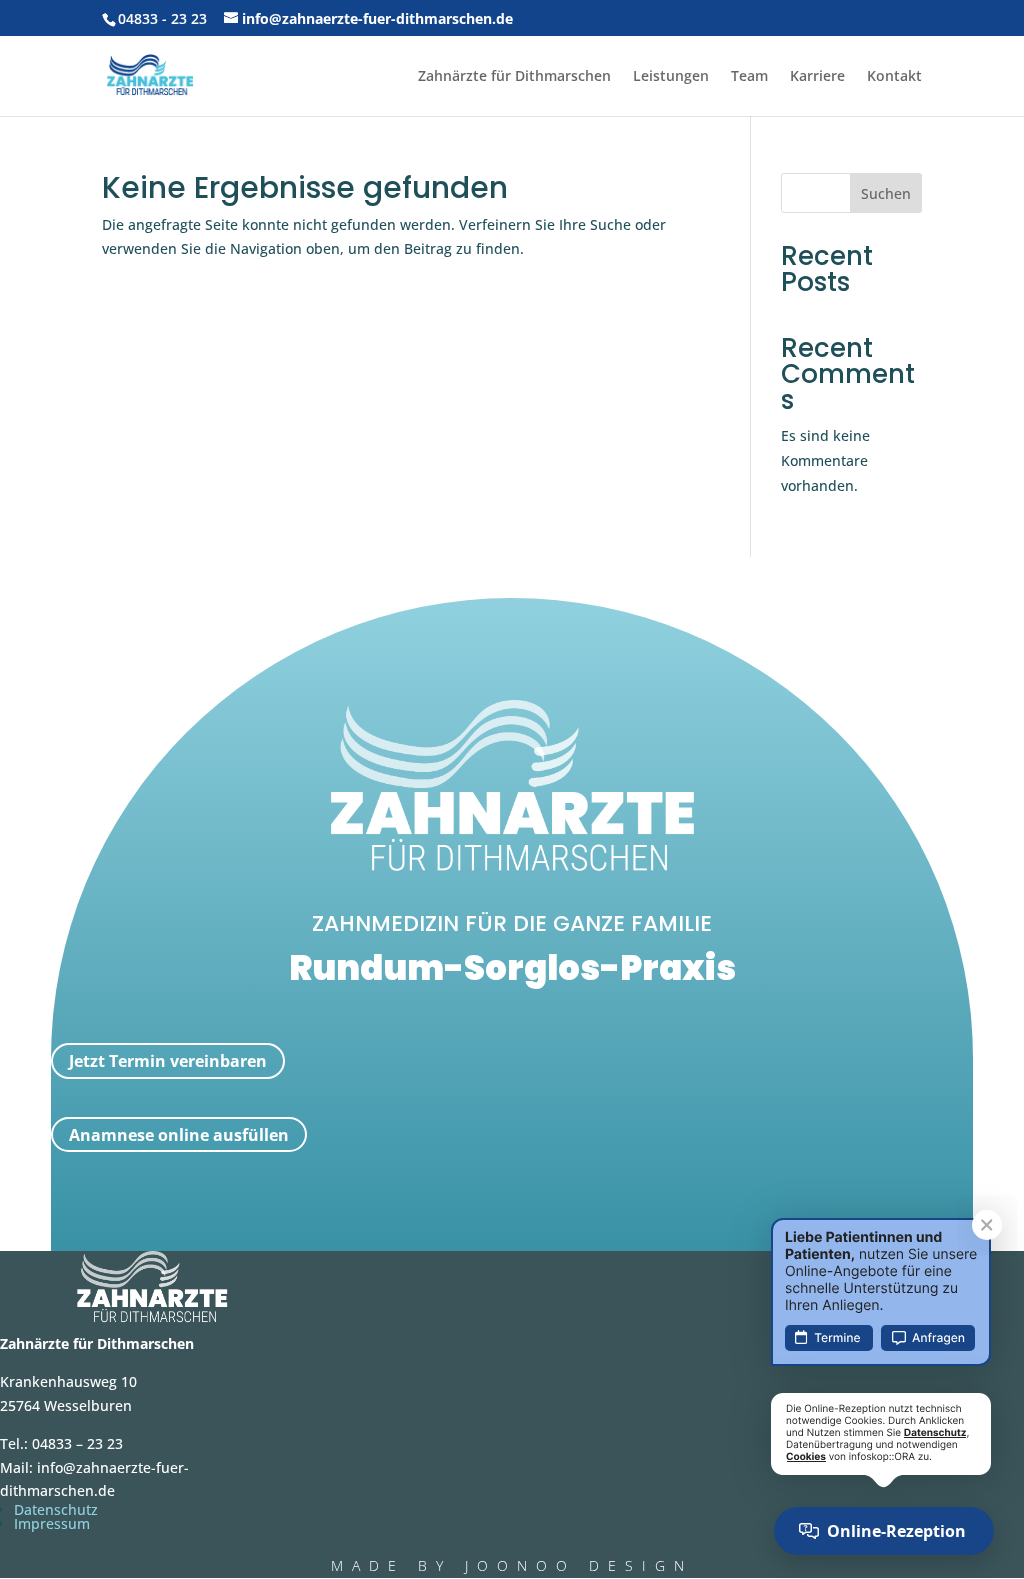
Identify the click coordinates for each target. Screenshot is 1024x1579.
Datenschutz (56, 1509)
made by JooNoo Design (512, 1565)
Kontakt (894, 77)
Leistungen (671, 77)
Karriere (817, 77)
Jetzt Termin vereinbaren (168, 1061)
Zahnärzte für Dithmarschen (514, 77)
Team (749, 77)
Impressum (52, 1523)
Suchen (886, 193)
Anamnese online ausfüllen (179, 1135)
